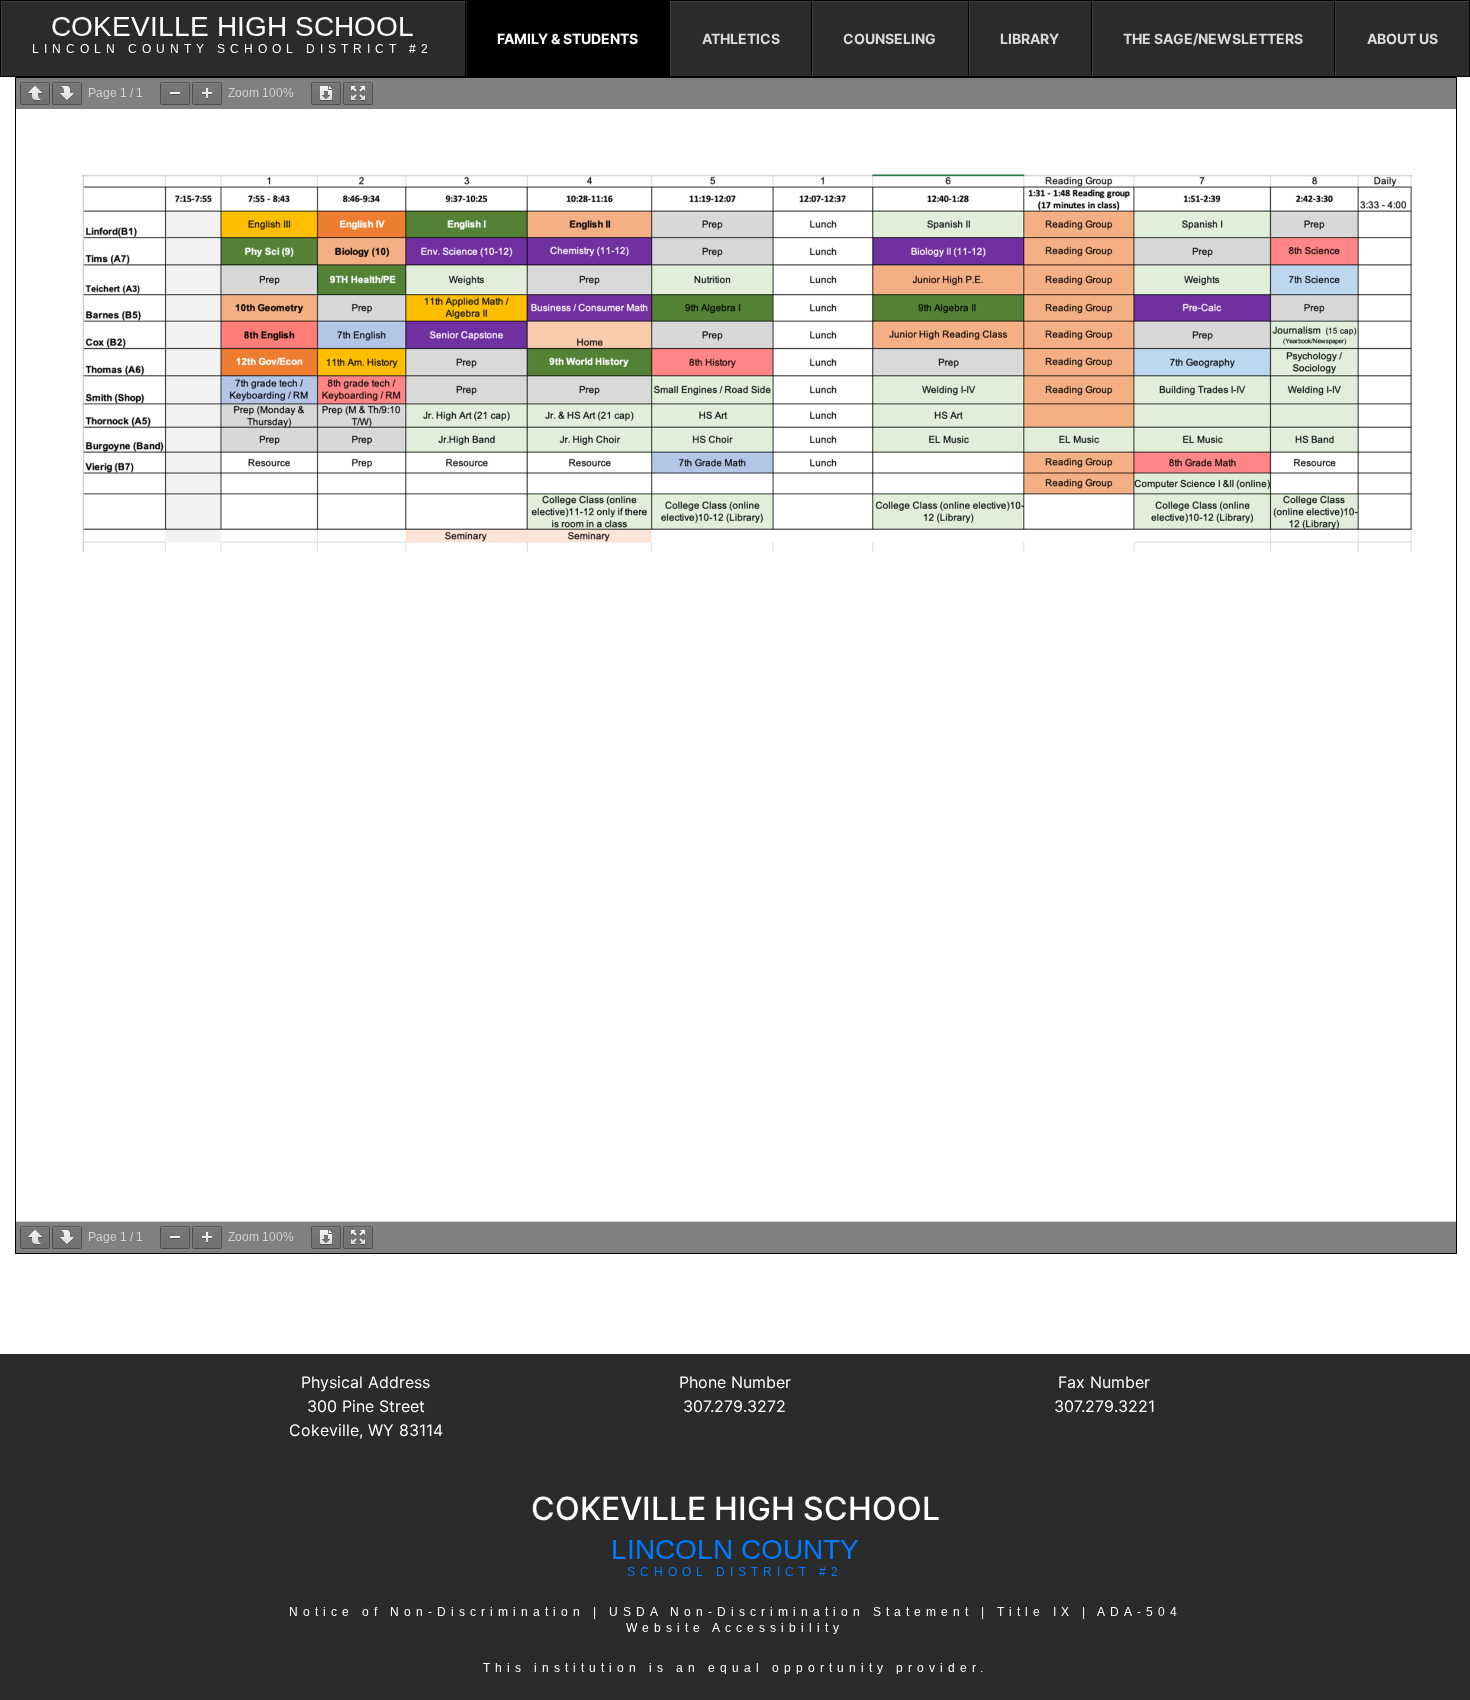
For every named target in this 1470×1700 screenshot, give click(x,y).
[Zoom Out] (175, 93)
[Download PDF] (326, 93)
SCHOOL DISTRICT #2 (735, 1572)
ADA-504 (1139, 1612)
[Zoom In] (207, 93)
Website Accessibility (735, 1628)
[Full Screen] (358, 93)
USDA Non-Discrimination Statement (791, 1612)
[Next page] (67, 93)
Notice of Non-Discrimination (437, 1612)
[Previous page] (35, 93)
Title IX (1035, 1612)
